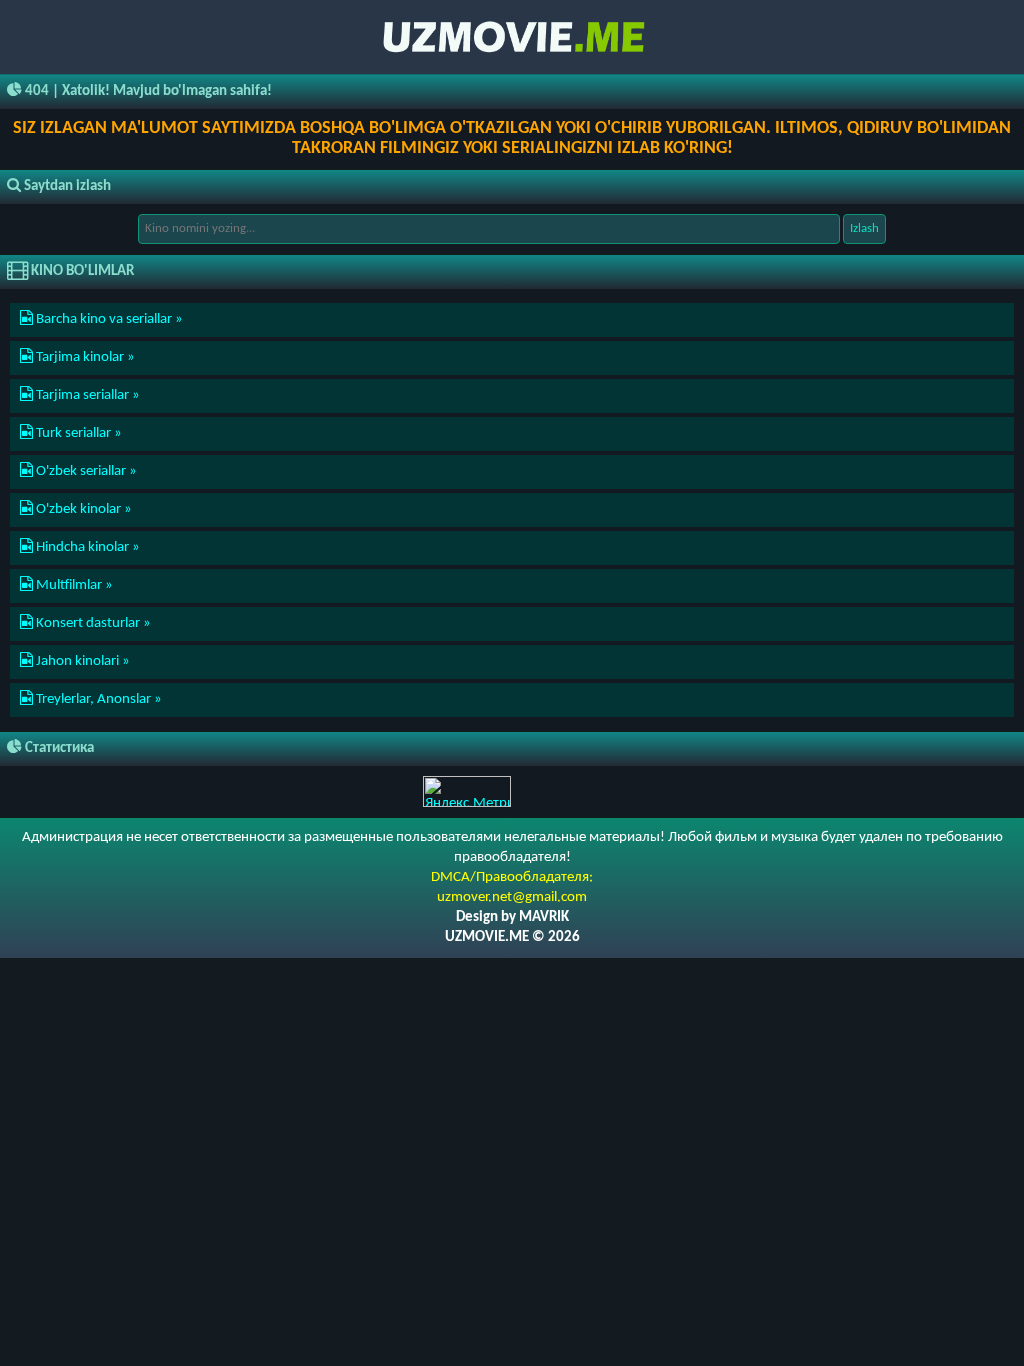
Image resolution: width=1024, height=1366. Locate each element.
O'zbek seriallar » (85, 471)
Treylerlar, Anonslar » (97, 699)
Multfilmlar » (73, 585)
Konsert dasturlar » (92, 623)
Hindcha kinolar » (86, 547)
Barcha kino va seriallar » (108, 319)
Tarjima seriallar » (86, 395)
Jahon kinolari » (81, 661)
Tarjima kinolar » (84, 357)
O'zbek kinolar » (82, 509)
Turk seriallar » (77, 433)
